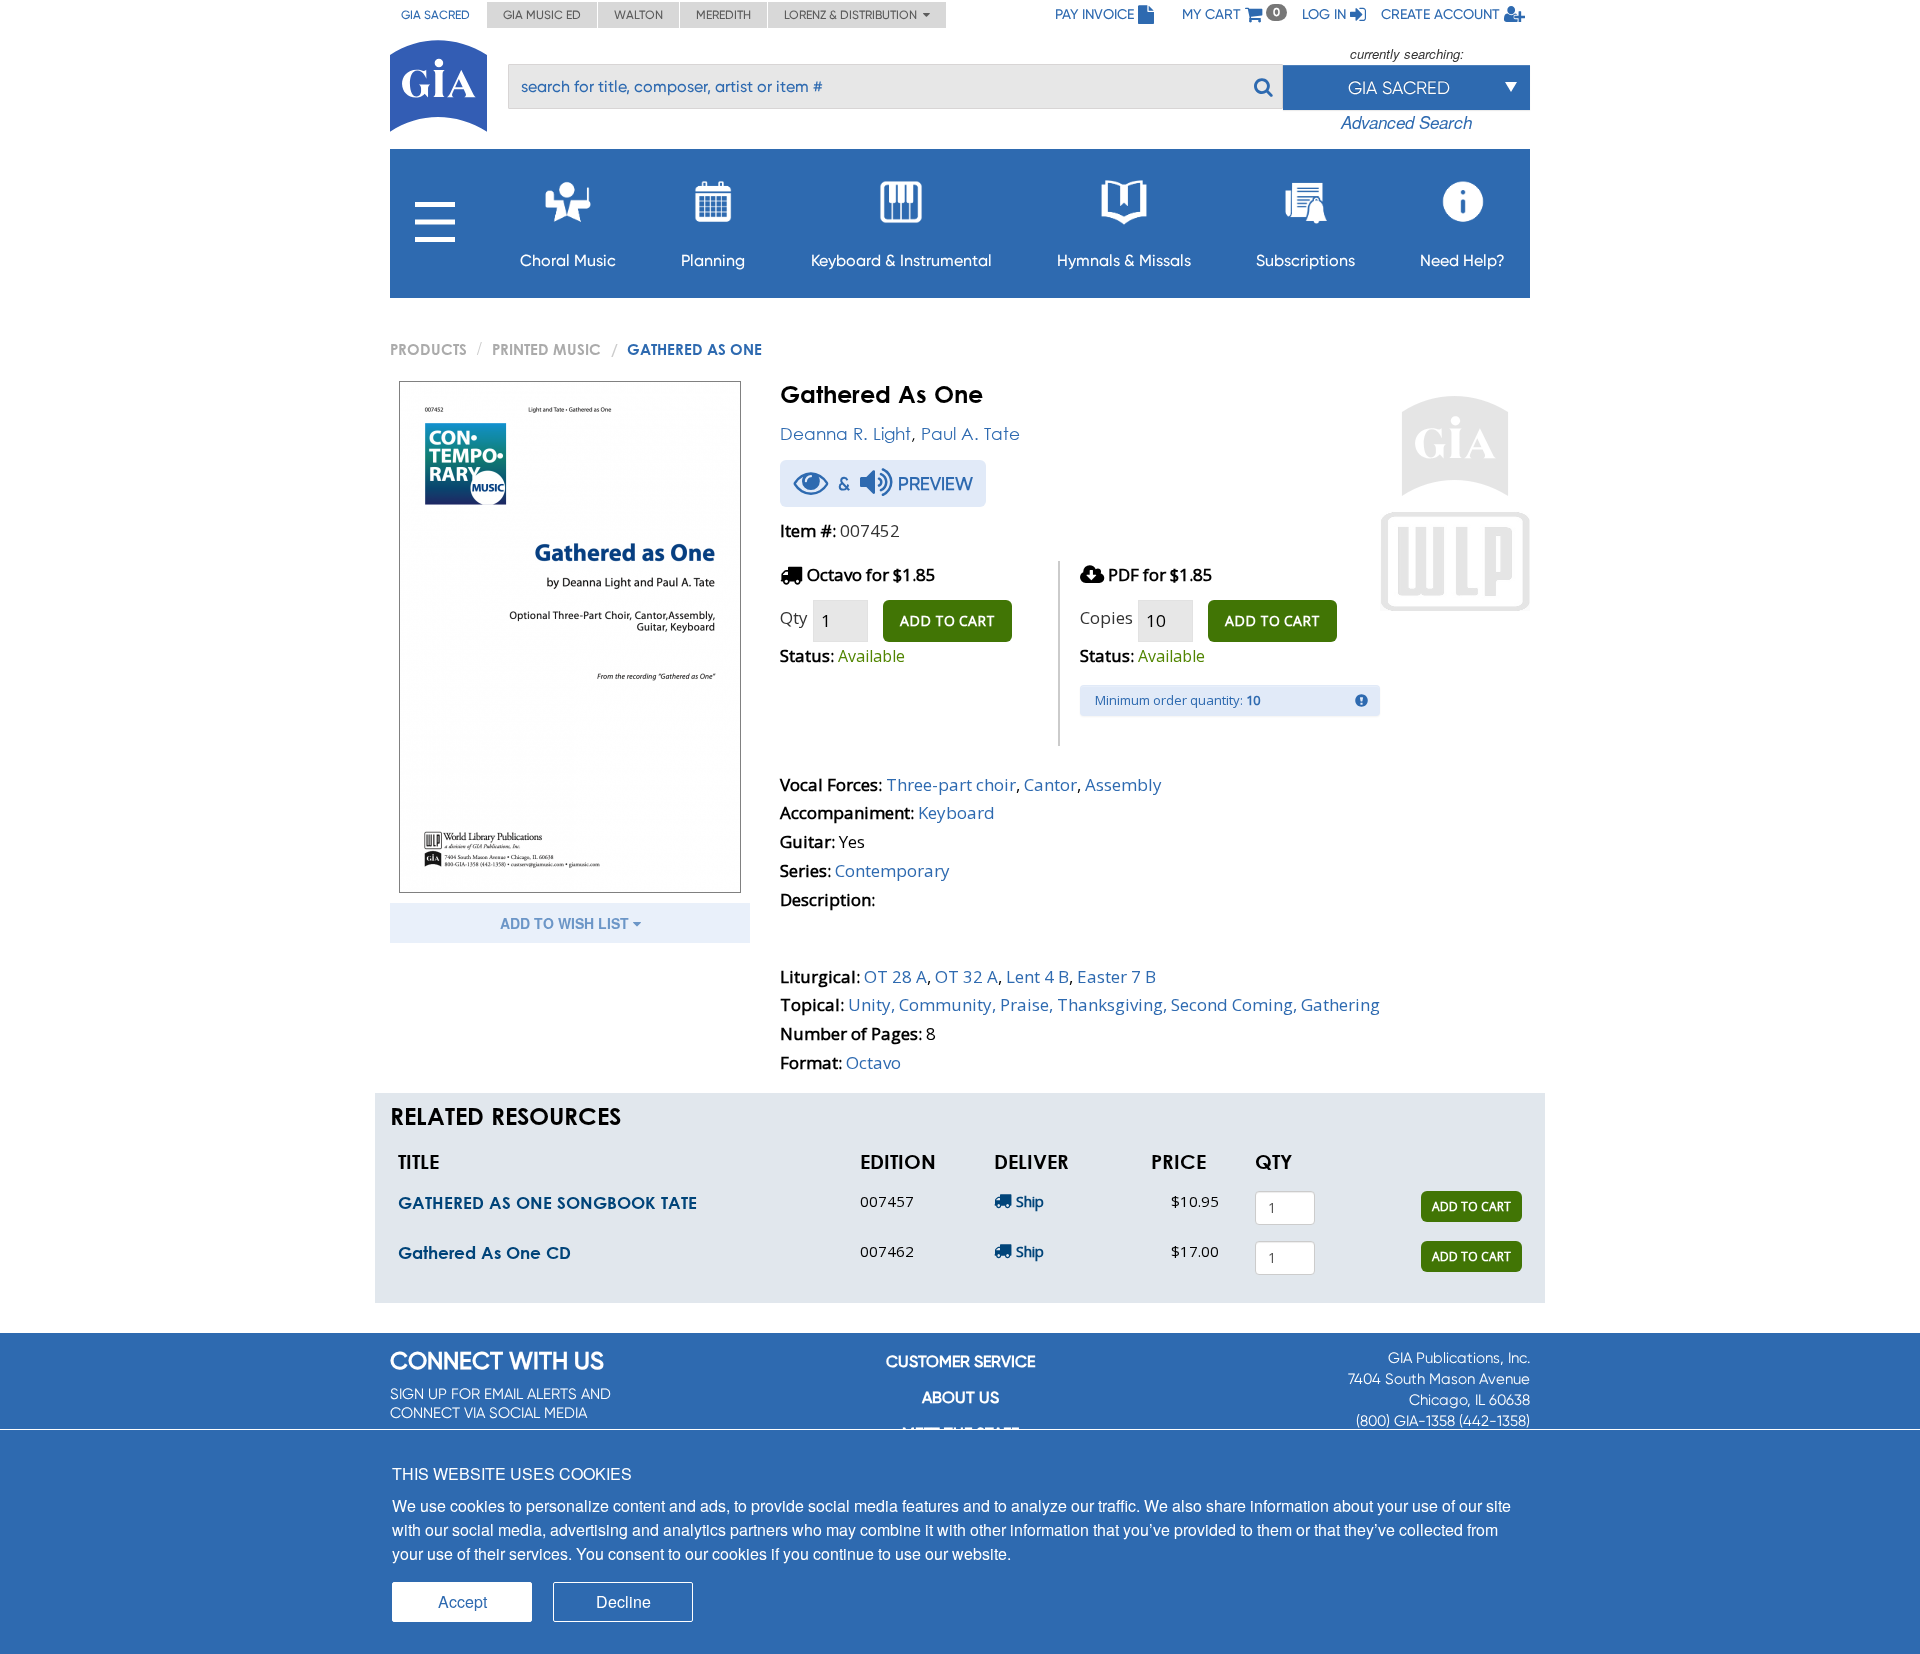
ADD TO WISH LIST (566, 923)
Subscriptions (1305, 260)
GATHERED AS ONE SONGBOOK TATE (547, 1202)
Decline (623, 1601)
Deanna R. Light (845, 433)
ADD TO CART (947, 620)
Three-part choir (951, 784)
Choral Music (568, 260)
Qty (794, 617)
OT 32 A (966, 976)
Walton (638, 15)
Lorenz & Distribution (853, 15)
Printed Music (546, 349)
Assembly (1123, 784)
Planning (713, 260)
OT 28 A (895, 976)
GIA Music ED (542, 15)
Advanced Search (1406, 122)
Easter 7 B (1116, 976)
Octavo (873, 1062)
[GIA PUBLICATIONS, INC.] (438, 82)
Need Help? (1462, 260)
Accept (462, 1601)
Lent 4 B (1037, 976)
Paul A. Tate (970, 433)
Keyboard (956, 812)
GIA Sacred (435, 15)
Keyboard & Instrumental (901, 260)
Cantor (1050, 784)
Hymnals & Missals (1124, 260)
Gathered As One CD (484, 1252)
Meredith (723, 15)
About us (960, 1397)
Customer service (960, 1361)
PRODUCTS (428, 349)
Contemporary (892, 870)
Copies (1106, 617)
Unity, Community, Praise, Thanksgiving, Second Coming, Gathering (1114, 1004)
